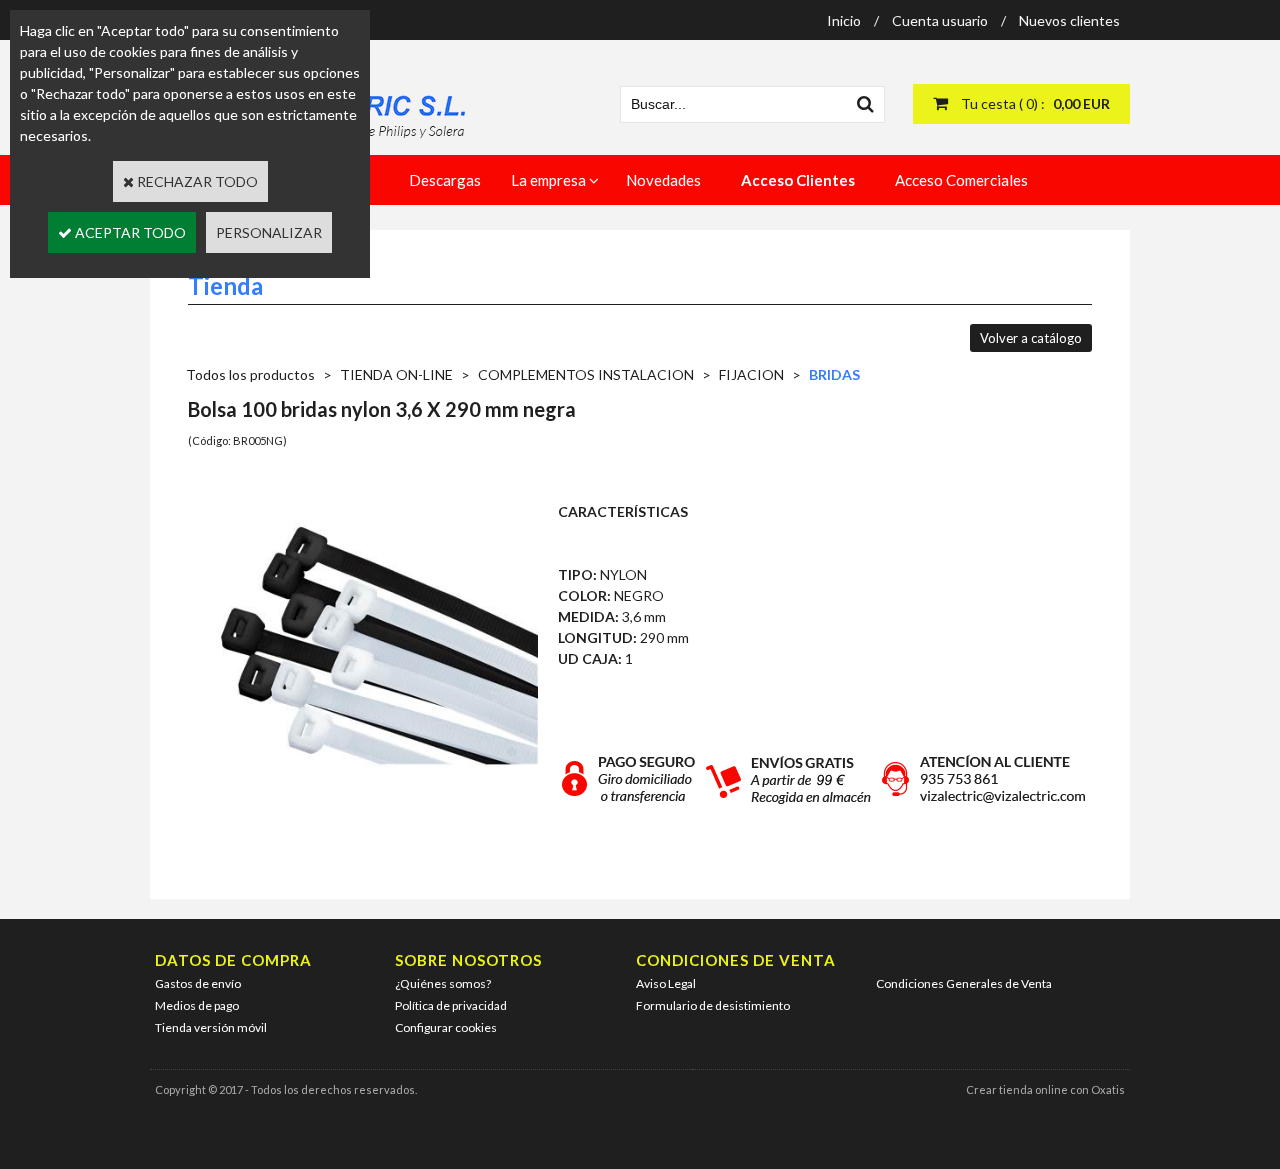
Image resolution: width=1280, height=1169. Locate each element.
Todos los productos (250, 374)
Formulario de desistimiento (713, 1005)
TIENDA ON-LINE (396, 374)
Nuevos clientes (1069, 20)
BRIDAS (834, 374)
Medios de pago (197, 1005)
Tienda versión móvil (211, 1027)
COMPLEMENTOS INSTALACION (586, 374)
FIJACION (751, 374)
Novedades (663, 180)
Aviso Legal (666, 983)
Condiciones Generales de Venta (964, 983)
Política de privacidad (451, 1005)
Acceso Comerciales (961, 180)
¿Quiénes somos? (443, 983)
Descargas (445, 180)
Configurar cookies (446, 1027)
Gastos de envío (198, 983)
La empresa (548, 180)
